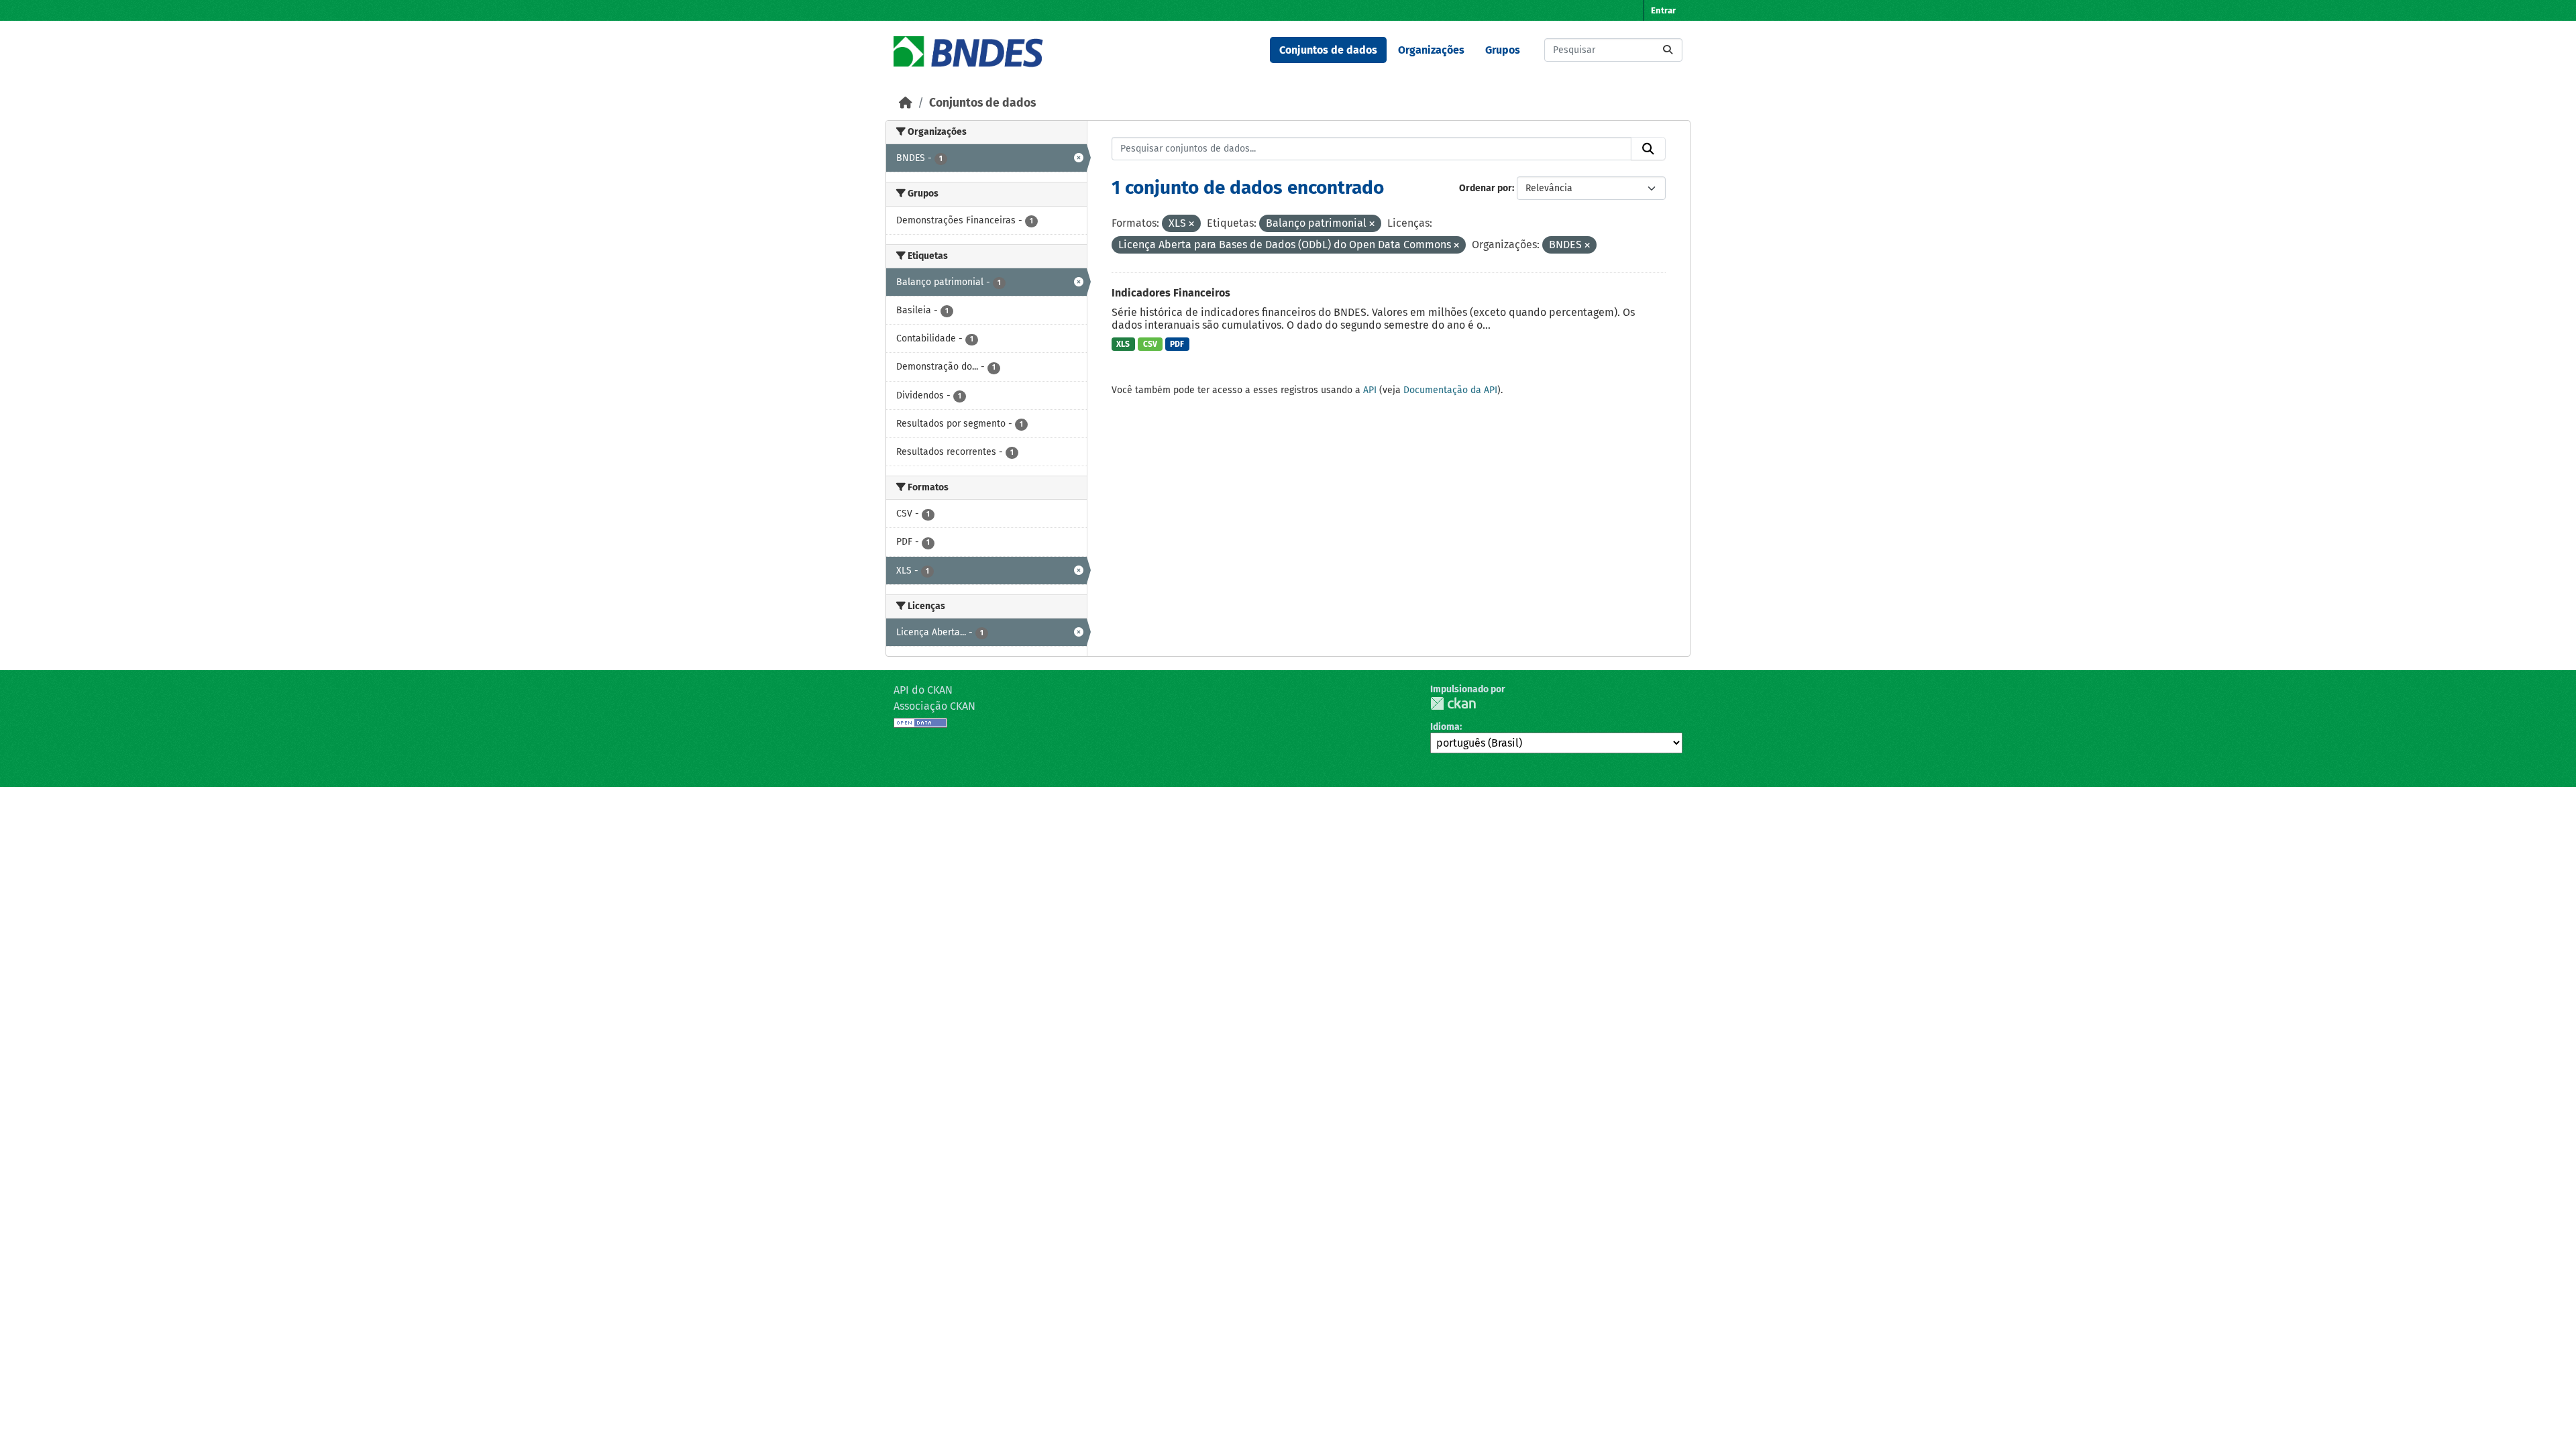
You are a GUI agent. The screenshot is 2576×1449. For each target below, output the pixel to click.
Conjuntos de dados (1328, 50)
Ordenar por (1486, 188)
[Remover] (1191, 224)
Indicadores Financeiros (1171, 293)
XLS (1123, 344)
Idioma (1445, 727)
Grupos (1503, 50)
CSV (1150, 344)
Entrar (1663, 10)
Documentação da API (1450, 390)
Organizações (1431, 50)
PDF (1177, 344)
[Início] (906, 103)
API (1370, 390)
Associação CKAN (934, 706)
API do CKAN (923, 690)
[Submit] (1668, 50)
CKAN (1453, 703)
